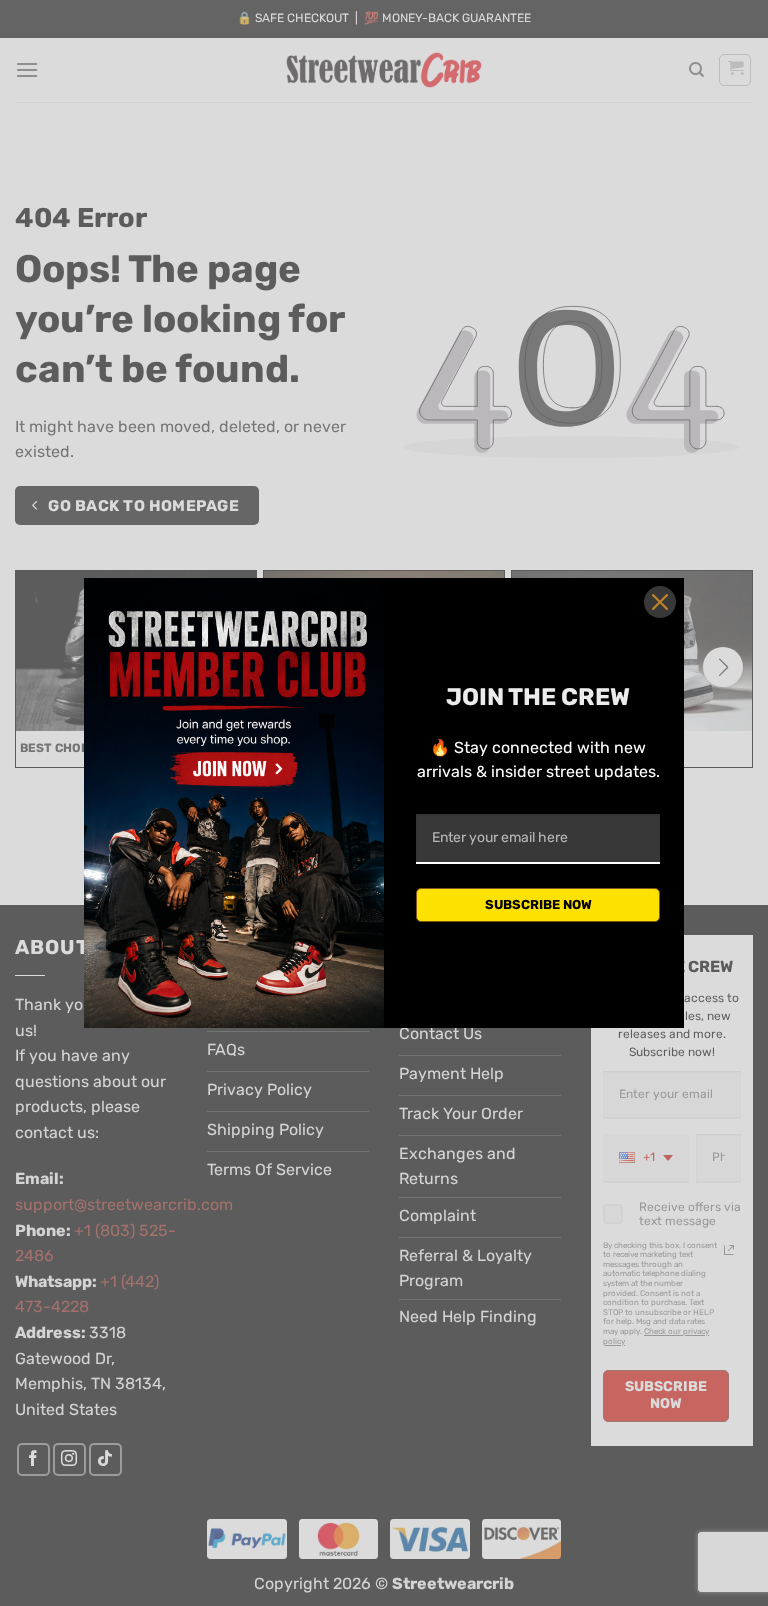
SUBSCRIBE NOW (538, 904)
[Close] (660, 602)
